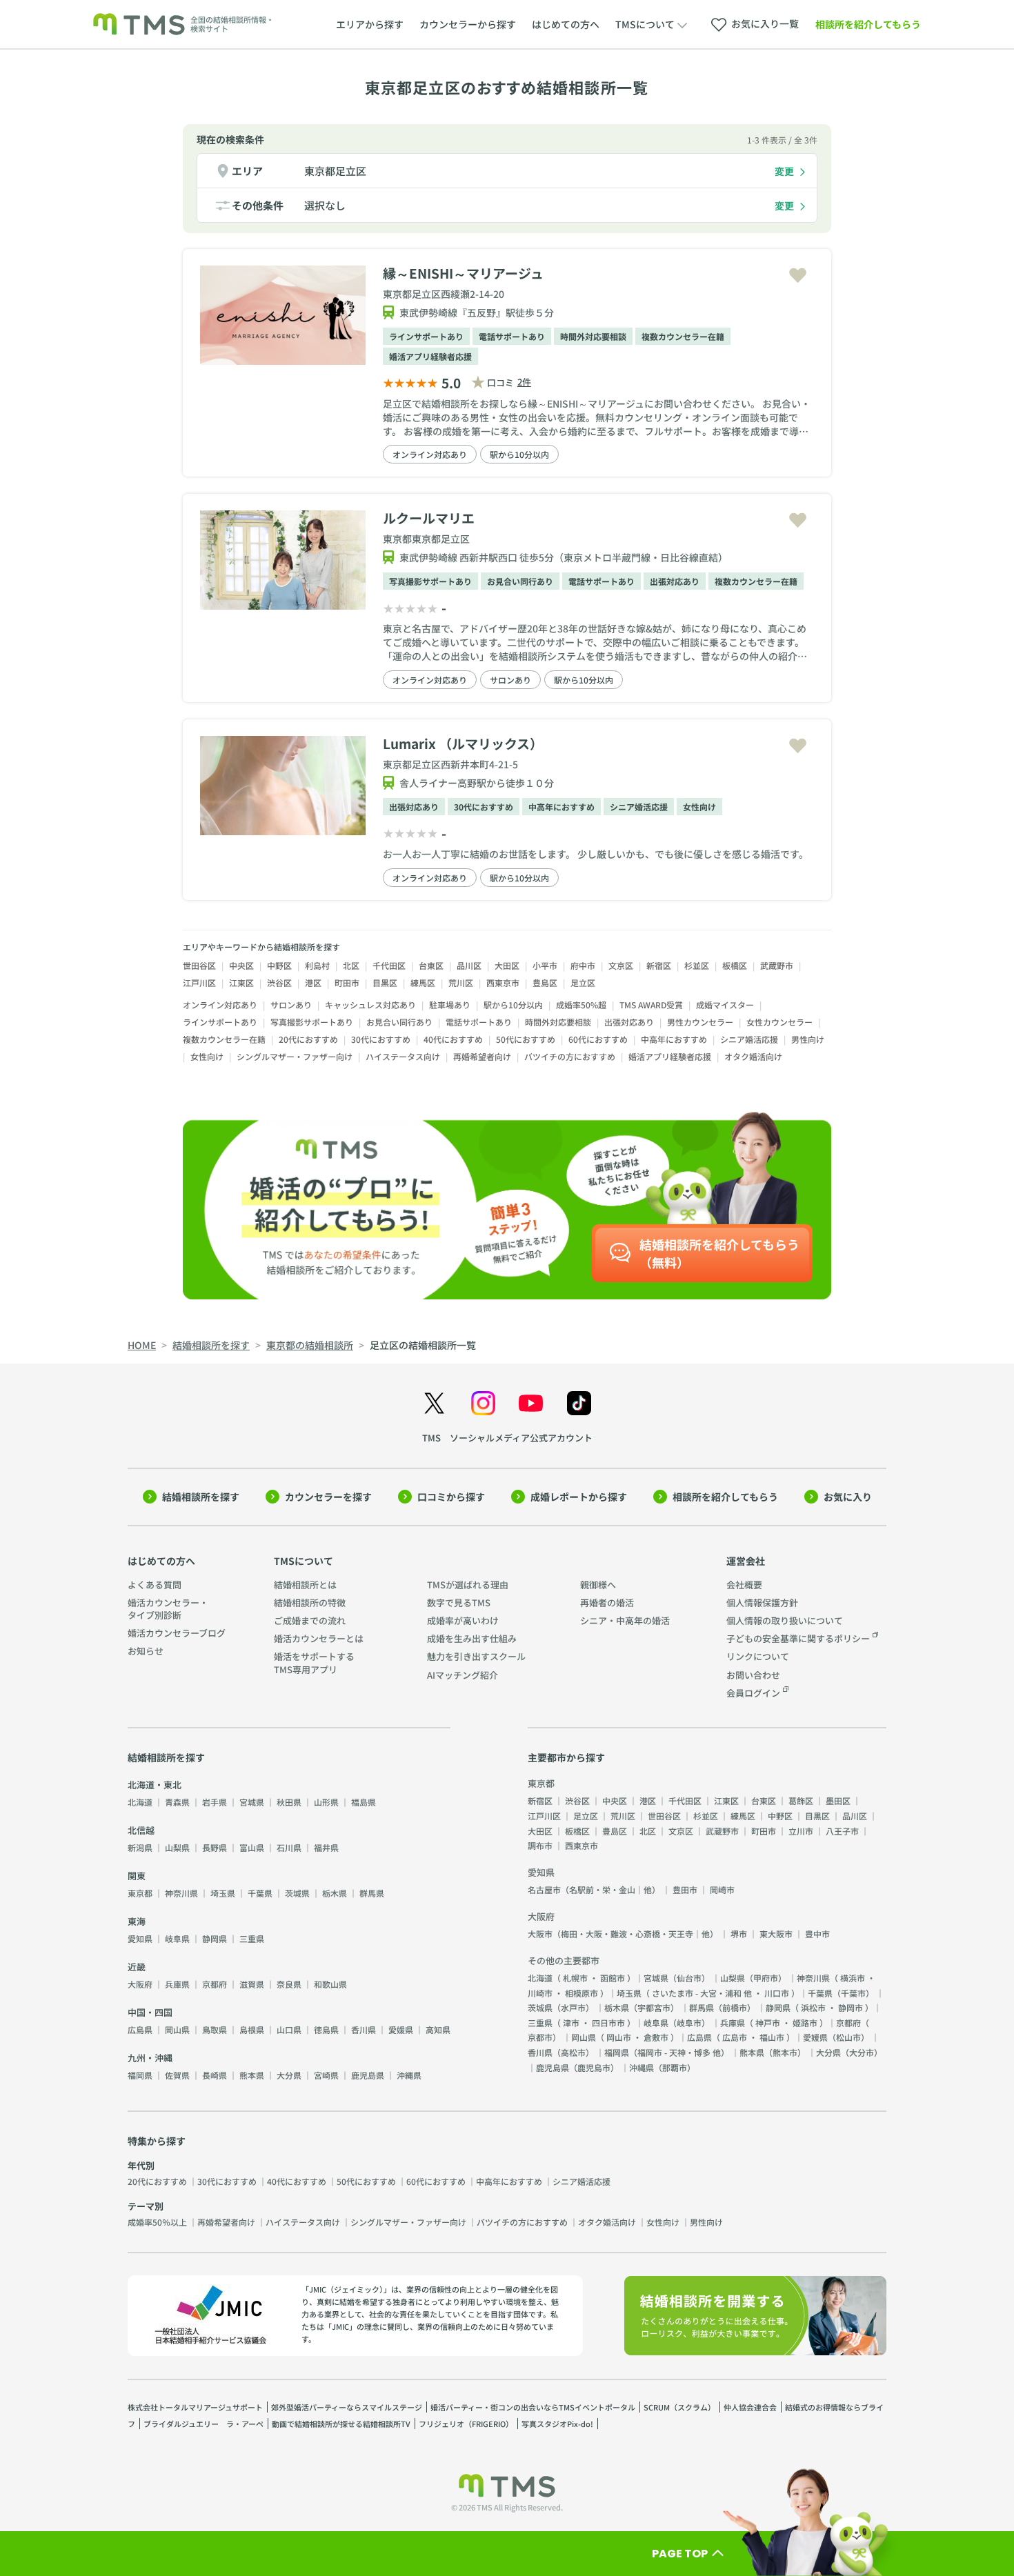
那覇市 (675, 2067)
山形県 (326, 1802)
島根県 (252, 2029)
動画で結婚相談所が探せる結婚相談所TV (341, 2424)
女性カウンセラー (779, 1022)
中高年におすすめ (561, 807)
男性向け (808, 1039)
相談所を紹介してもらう (868, 24)
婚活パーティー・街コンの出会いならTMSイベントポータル (533, 2407)
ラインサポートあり (426, 336)
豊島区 (545, 982)
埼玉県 (223, 1893)
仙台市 (689, 1978)
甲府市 (766, 1978)
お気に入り (848, 1497)
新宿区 (659, 965)
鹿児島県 (368, 2075)
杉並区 (697, 965)
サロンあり (510, 680)
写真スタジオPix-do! (557, 2424)
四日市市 (608, 2023)
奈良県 (289, 1984)
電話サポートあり (512, 336)
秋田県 (289, 1802)
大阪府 (140, 1984)
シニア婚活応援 (639, 807)
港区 (313, 982)
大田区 (507, 965)
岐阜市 (689, 2023)
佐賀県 (177, 2075)
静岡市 (851, 2007)
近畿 (137, 1967)
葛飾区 (801, 1800)
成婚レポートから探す (579, 1497)
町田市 (347, 982)
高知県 (438, 2029)
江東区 (241, 982)
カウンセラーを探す (328, 1497)
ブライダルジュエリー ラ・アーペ (203, 2424)
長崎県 (215, 2075)
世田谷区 (199, 965)
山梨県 (177, 1847)
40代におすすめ (453, 1039)
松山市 (848, 2037)
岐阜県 (177, 1938)
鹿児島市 (594, 2067)
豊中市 (817, 1934)
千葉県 (260, 1893)
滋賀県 (252, 1984)
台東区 (431, 965)
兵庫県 (177, 1984)
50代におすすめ (526, 1039)
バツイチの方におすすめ (570, 1056)
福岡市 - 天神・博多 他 (679, 2052)
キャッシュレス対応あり (370, 1005)
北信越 (141, 1830)
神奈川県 (181, 1893)
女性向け (699, 807)
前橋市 (735, 2007)
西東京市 (503, 982)
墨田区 (838, 1800)
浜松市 (813, 2007)
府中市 (583, 965)
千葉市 (853, 1993)
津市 (571, 2023)
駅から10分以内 (519, 454)
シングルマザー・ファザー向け (295, 1056)
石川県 (289, 1847)
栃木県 (335, 1893)
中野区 (279, 965)
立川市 (801, 1831)
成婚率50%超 (581, 1005)
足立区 (583, 982)
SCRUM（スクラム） (679, 2407)
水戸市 (573, 2007)
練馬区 (423, 982)
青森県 (177, 1802)
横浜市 (853, 1978)
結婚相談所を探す (201, 1497)
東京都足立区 (335, 171)
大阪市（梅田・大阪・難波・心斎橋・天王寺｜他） (623, 1934)
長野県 (215, 1847)
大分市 (862, 2052)
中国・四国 (150, 2012)
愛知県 (140, 1938)
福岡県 (140, 2075)
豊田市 (685, 1889)
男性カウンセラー (700, 1022)
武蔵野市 (777, 965)
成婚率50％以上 (157, 2222)
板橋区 (735, 965)
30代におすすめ (484, 807)
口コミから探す (451, 1497)
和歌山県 (330, 1984)
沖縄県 (409, 2075)
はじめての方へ (566, 24)
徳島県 (326, 2029)
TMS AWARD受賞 (651, 1005)
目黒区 (385, 982)
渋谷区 (279, 982)
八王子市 (842, 1831)
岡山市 (619, 2037)
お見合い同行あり (520, 581)
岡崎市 (722, 1889)
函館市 (613, 1978)
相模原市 (581, 1993)
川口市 (777, 1993)
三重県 (252, 1938)
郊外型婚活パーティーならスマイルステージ (347, 2407)
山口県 (289, 2029)
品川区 (469, 965)
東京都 (140, 1893)
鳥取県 (215, 2029)
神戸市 (768, 2023)
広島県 (140, 2029)
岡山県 (177, 2029)
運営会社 (746, 1561)
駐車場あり (450, 1005)
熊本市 (785, 2052)
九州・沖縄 (150, 2058)
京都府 (215, 1984)
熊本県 (252, 2075)
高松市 (573, 2052)
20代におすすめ (308, 1039)
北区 (351, 965)
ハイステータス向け (403, 1056)
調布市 (540, 1845)
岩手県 (215, 1802)
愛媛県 (401, 2029)
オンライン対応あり (430, 454)
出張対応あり (675, 581)
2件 (524, 382)
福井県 (326, 1847)
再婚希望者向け (482, 1056)
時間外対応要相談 (593, 336)
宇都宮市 (654, 2007)
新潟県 (140, 1847)
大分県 (289, 2075)
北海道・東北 (155, 1785)
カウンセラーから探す (468, 24)
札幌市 (575, 1978)
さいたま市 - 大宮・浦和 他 (702, 1993)
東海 (137, 1921)
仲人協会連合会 (750, 2407)
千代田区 (389, 965)
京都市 (540, 2037)
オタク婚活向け (753, 1056)
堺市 (739, 1934)
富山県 (252, 1847)
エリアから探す (370, 24)
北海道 (140, 1802)
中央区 (241, 965)
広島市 (735, 2037)
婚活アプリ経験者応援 (430, 356)
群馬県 (372, 1893)
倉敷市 (656, 2037)
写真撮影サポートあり (430, 581)
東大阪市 (776, 1934)
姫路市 (805, 2023)
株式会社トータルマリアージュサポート (195, 2407)
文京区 (621, 965)
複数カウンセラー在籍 (683, 336)
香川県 (364, 2029)
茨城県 (297, 1893)
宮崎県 (326, 2075)
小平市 (545, 965)
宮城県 (252, 1802)
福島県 (364, 1802)
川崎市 (540, 1993)
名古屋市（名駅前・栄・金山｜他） (594, 1889)
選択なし (325, 205)
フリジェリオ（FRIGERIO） (466, 2424)
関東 (137, 1876)
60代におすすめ (598, 1039)
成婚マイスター (725, 1005)
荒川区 (461, 982)
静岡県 (215, 1938)
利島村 (317, 965)
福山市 (772, 2037)
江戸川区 (199, 982)
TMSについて (304, 1561)
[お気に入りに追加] (798, 276)
